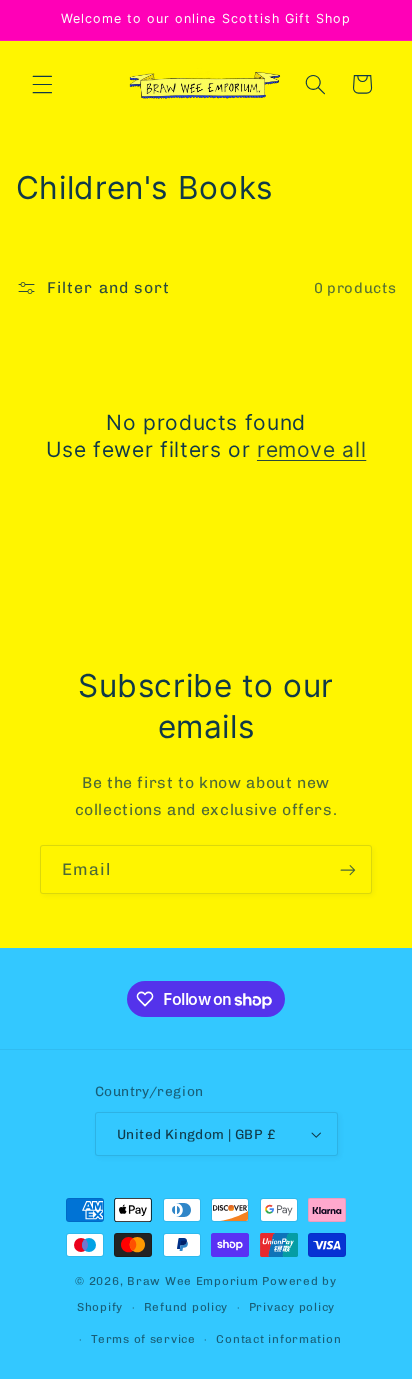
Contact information (278, 1339)
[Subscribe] (348, 869)
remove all (311, 449)
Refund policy (186, 1307)
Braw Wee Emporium (194, 1281)
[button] (42, 84)
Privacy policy (292, 1307)
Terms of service (143, 1339)
